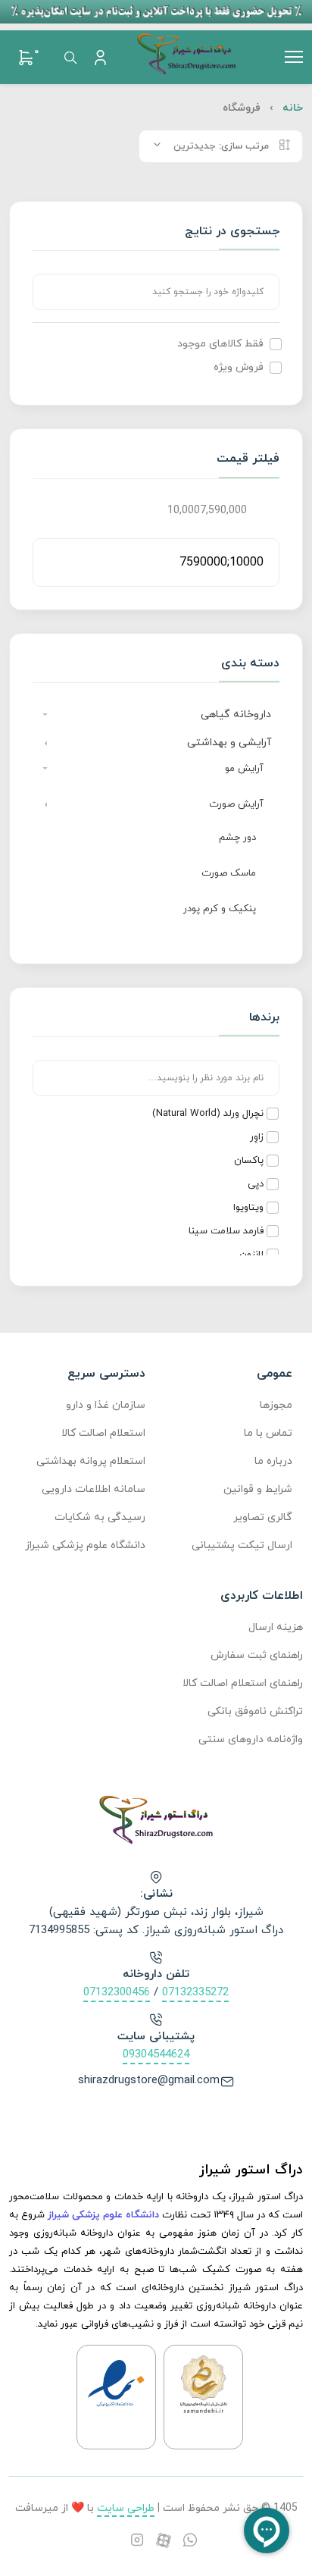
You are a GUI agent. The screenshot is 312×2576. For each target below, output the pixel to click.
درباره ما (273, 1461)
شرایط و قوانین (258, 1489)
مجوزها (276, 1405)
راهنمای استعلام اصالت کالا (243, 1683)
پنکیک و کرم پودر (220, 909)
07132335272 (195, 1993)
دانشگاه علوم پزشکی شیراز (85, 1545)
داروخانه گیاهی (236, 715)
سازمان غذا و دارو (106, 1405)
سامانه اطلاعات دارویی (94, 1489)
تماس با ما (268, 1433)
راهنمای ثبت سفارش (257, 1655)
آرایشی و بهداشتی (229, 743)
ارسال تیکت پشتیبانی (242, 1545)
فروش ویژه (239, 367)
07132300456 (117, 1993)
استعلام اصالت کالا (103, 1433)
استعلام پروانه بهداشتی (91, 1461)
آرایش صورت (236, 804)
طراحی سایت (126, 2508)
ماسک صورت (229, 873)
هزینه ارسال (276, 1627)
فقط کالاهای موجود (220, 344)
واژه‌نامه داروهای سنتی (251, 1739)
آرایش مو (244, 769)
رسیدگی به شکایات (100, 1517)
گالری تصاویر (263, 1517)
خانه (293, 108)
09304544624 (156, 2055)
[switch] (276, 344)
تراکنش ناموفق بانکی (255, 1711)
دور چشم (237, 838)
